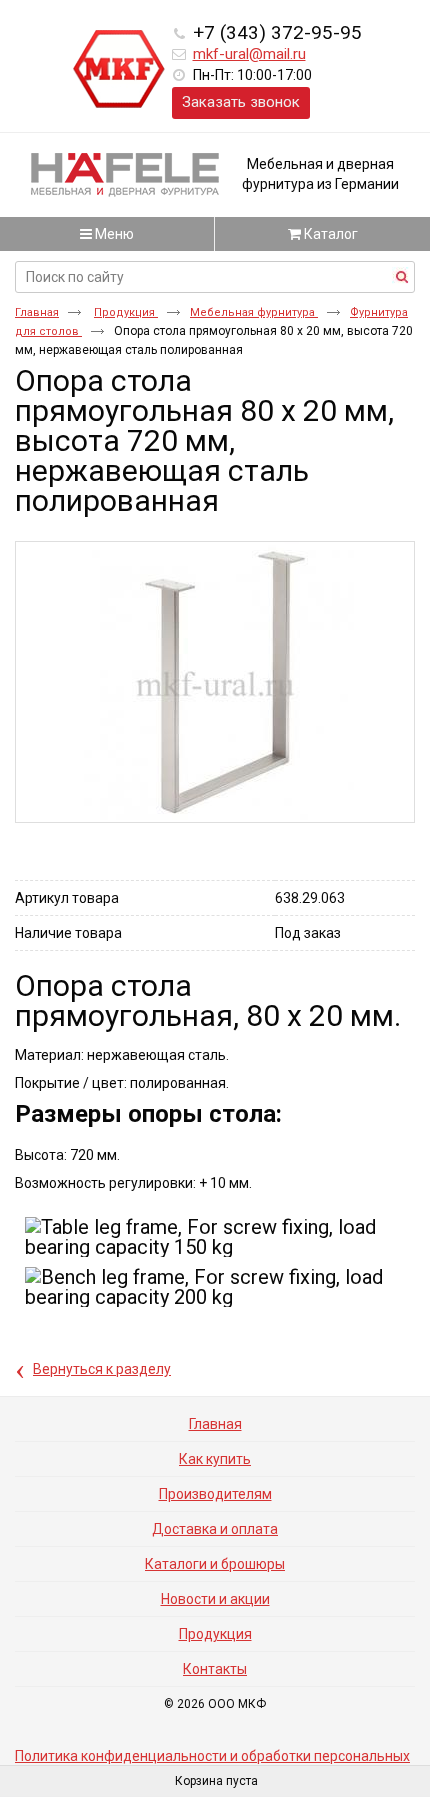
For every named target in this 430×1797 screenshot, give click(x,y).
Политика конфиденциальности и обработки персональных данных (212, 1763)
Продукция (126, 312)
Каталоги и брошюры (215, 1564)
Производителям (215, 1494)
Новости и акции (215, 1599)
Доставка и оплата (215, 1529)
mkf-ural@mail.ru (249, 54)
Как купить (215, 1459)
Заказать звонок (241, 102)
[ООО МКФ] (119, 70)
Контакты (215, 1669)
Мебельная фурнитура (254, 312)
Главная (37, 312)
